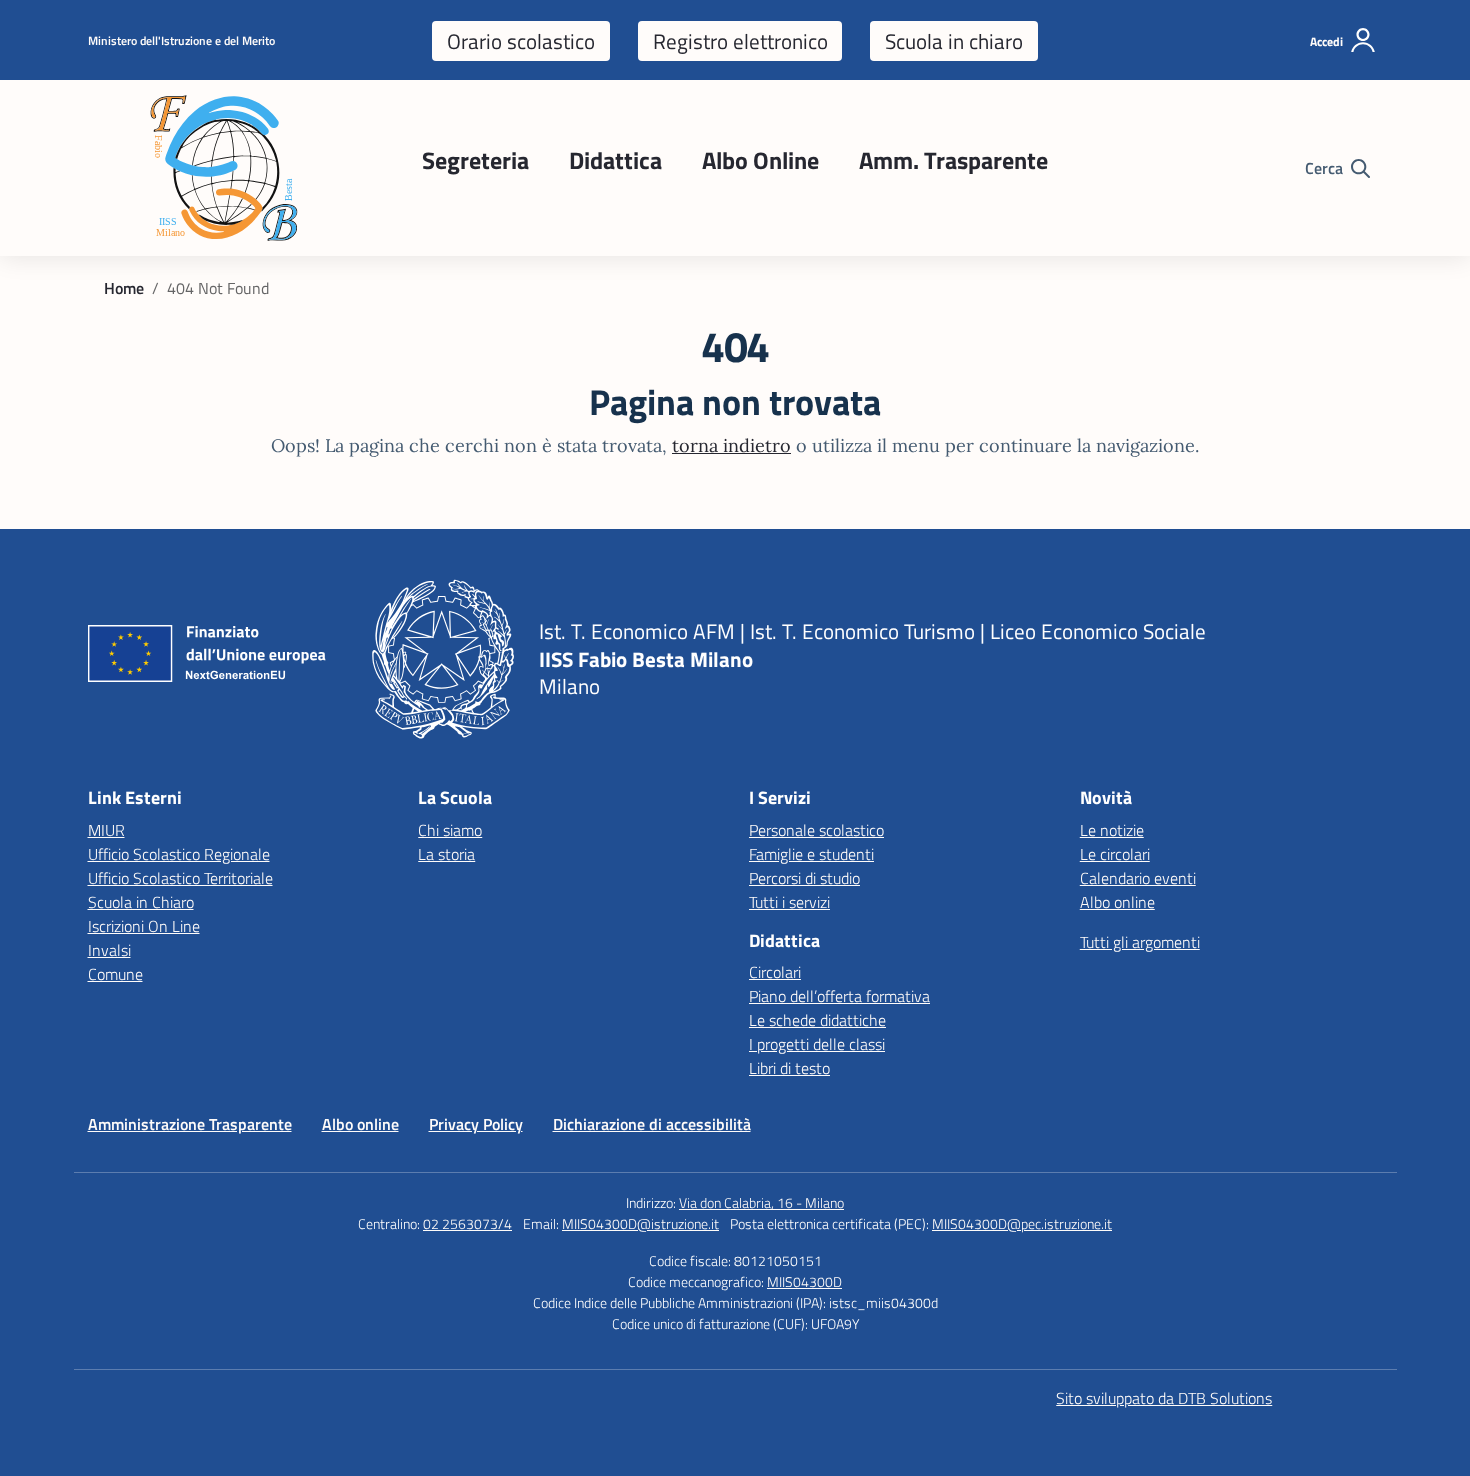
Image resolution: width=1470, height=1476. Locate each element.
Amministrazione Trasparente (190, 1124)
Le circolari (1115, 854)
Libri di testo (789, 1068)
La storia (446, 854)
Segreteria (475, 160)
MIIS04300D (804, 1281)
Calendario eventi (1138, 878)
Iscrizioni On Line (144, 926)
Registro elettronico (740, 41)
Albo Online (760, 160)
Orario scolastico (521, 41)
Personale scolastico (816, 830)
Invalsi (109, 950)
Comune (115, 974)
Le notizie (1112, 830)
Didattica (615, 160)
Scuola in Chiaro (141, 902)
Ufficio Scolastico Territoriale (180, 878)
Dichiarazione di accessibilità (652, 1124)
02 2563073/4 (467, 1223)
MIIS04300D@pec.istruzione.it (1022, 1223)
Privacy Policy (476, 1124)
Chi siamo (450, 830)
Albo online (1117, 902)
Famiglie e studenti (811, 854)
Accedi (1326, 41)
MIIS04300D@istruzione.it (640, 1223)
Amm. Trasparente (953, 160)
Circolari (775, 972)
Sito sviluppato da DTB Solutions (1164, 1398)
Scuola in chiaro (954, 41)
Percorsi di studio (804, 878)
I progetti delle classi (817, 1044)
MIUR (106, 830)
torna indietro (731, 445)
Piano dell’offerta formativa (839, 996)
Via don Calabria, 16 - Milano (761, 1202)
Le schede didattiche (817, 1020)
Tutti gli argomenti (1140, 942)
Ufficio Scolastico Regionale (179, 854)
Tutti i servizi (789, 902)
